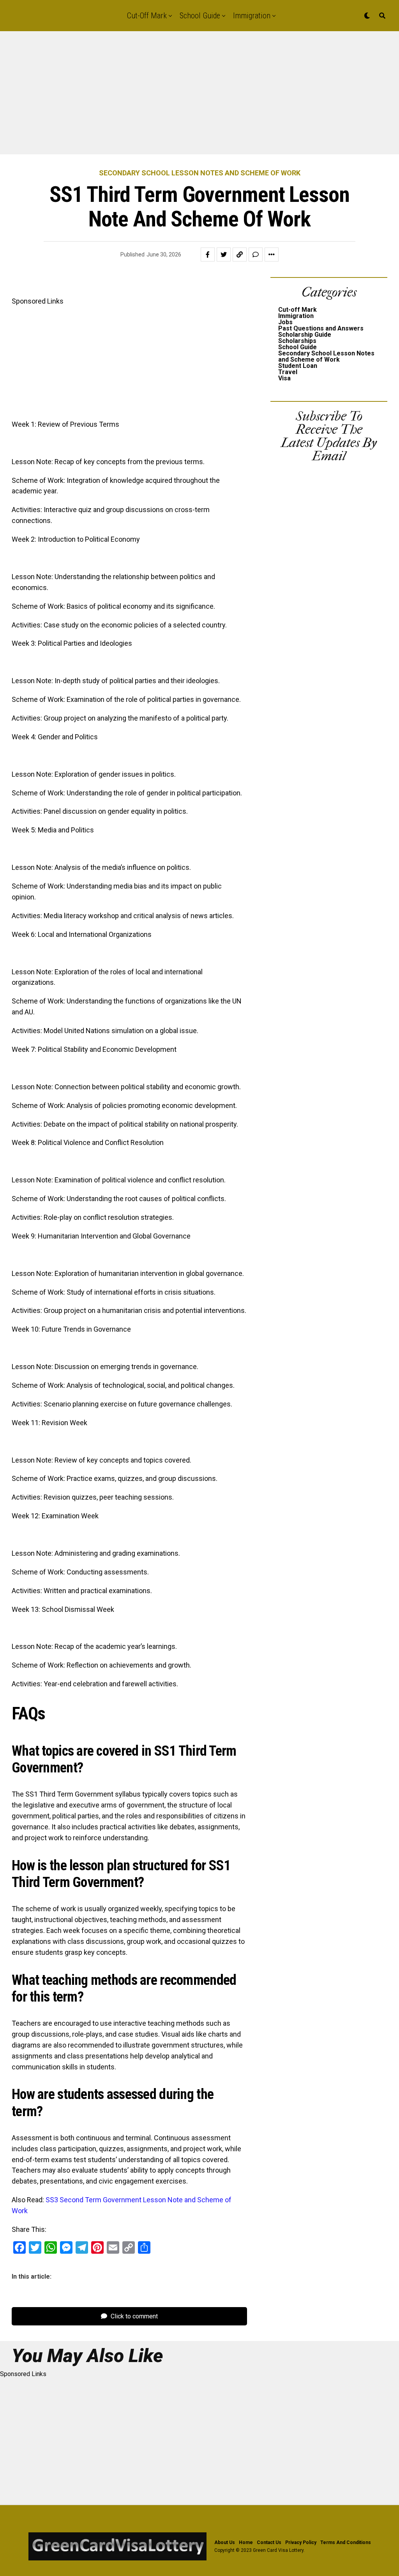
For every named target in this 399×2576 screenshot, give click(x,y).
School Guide (200, 16)
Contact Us (269, 2542)
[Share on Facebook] (208, 254)
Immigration (252, 16)
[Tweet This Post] (224, 254)
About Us (225, 2542)
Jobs (285, 322)
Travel (288, 372)
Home (246, 2542)
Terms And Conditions (346, 2542)
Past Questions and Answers (321, 328)
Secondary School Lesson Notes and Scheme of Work (326, 356)
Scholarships (297, 341)
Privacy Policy (301, 2542)
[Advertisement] (199, 97)
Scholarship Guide (305, 335)
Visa (284, 378)
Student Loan (298, 366)
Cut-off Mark (147, 16)
